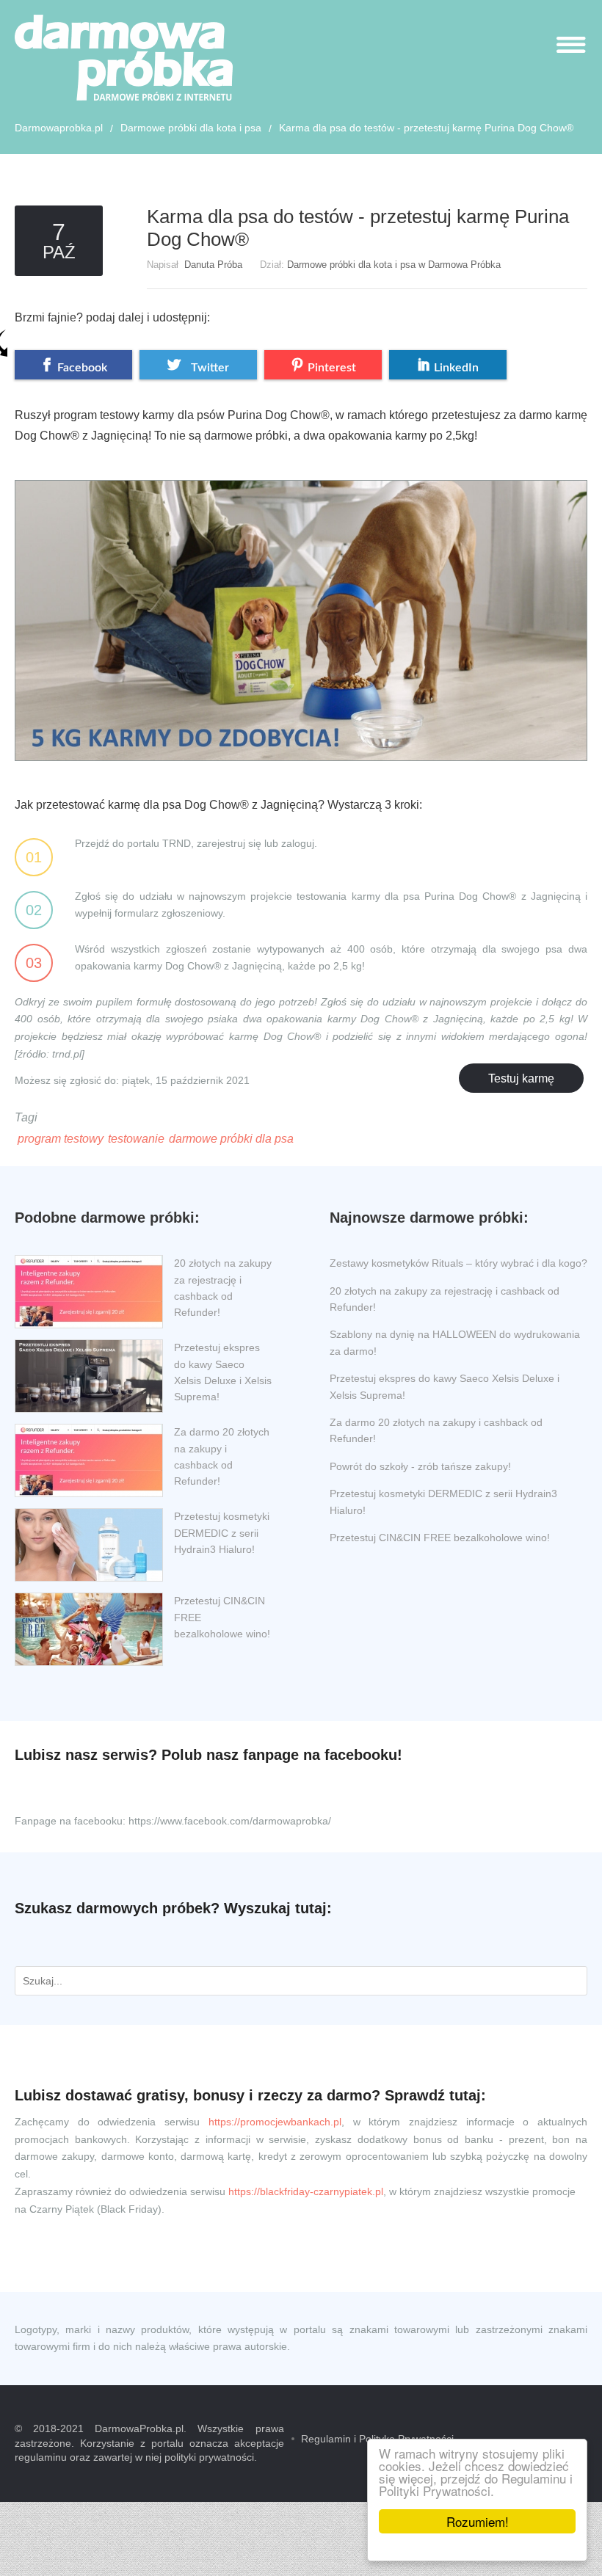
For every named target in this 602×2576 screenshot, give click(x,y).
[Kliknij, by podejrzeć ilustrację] (301, 608)
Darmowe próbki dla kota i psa (191, 128)
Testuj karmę (521, 1078)
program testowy (61, 1139)
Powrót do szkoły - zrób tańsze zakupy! (420, 1466)
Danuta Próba (213, 265)
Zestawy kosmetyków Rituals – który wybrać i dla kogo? (458, 1263)
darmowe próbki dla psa (231, 1139)
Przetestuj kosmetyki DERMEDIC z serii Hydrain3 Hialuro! (222, 1533)
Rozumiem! (478, 2521)
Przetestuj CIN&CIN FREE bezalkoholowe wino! (440, 1538)
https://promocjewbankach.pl (275, 2122)
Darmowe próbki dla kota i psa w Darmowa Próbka (394, 265)
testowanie (136, 1139)
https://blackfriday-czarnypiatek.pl (306, 2191)
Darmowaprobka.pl (59, 128)
